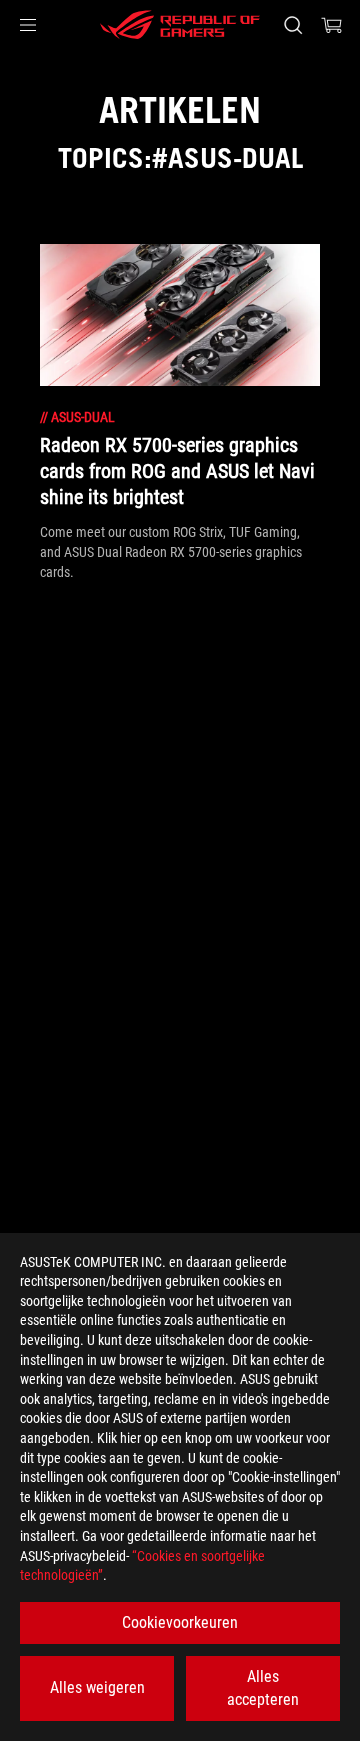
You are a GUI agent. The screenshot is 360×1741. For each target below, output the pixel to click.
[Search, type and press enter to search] (292, 25)
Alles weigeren (97, 1687)
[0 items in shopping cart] (332, 25)
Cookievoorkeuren (180, 1622)
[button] (28, 25)
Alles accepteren (263, 1687)
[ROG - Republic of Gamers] (180, 25)
